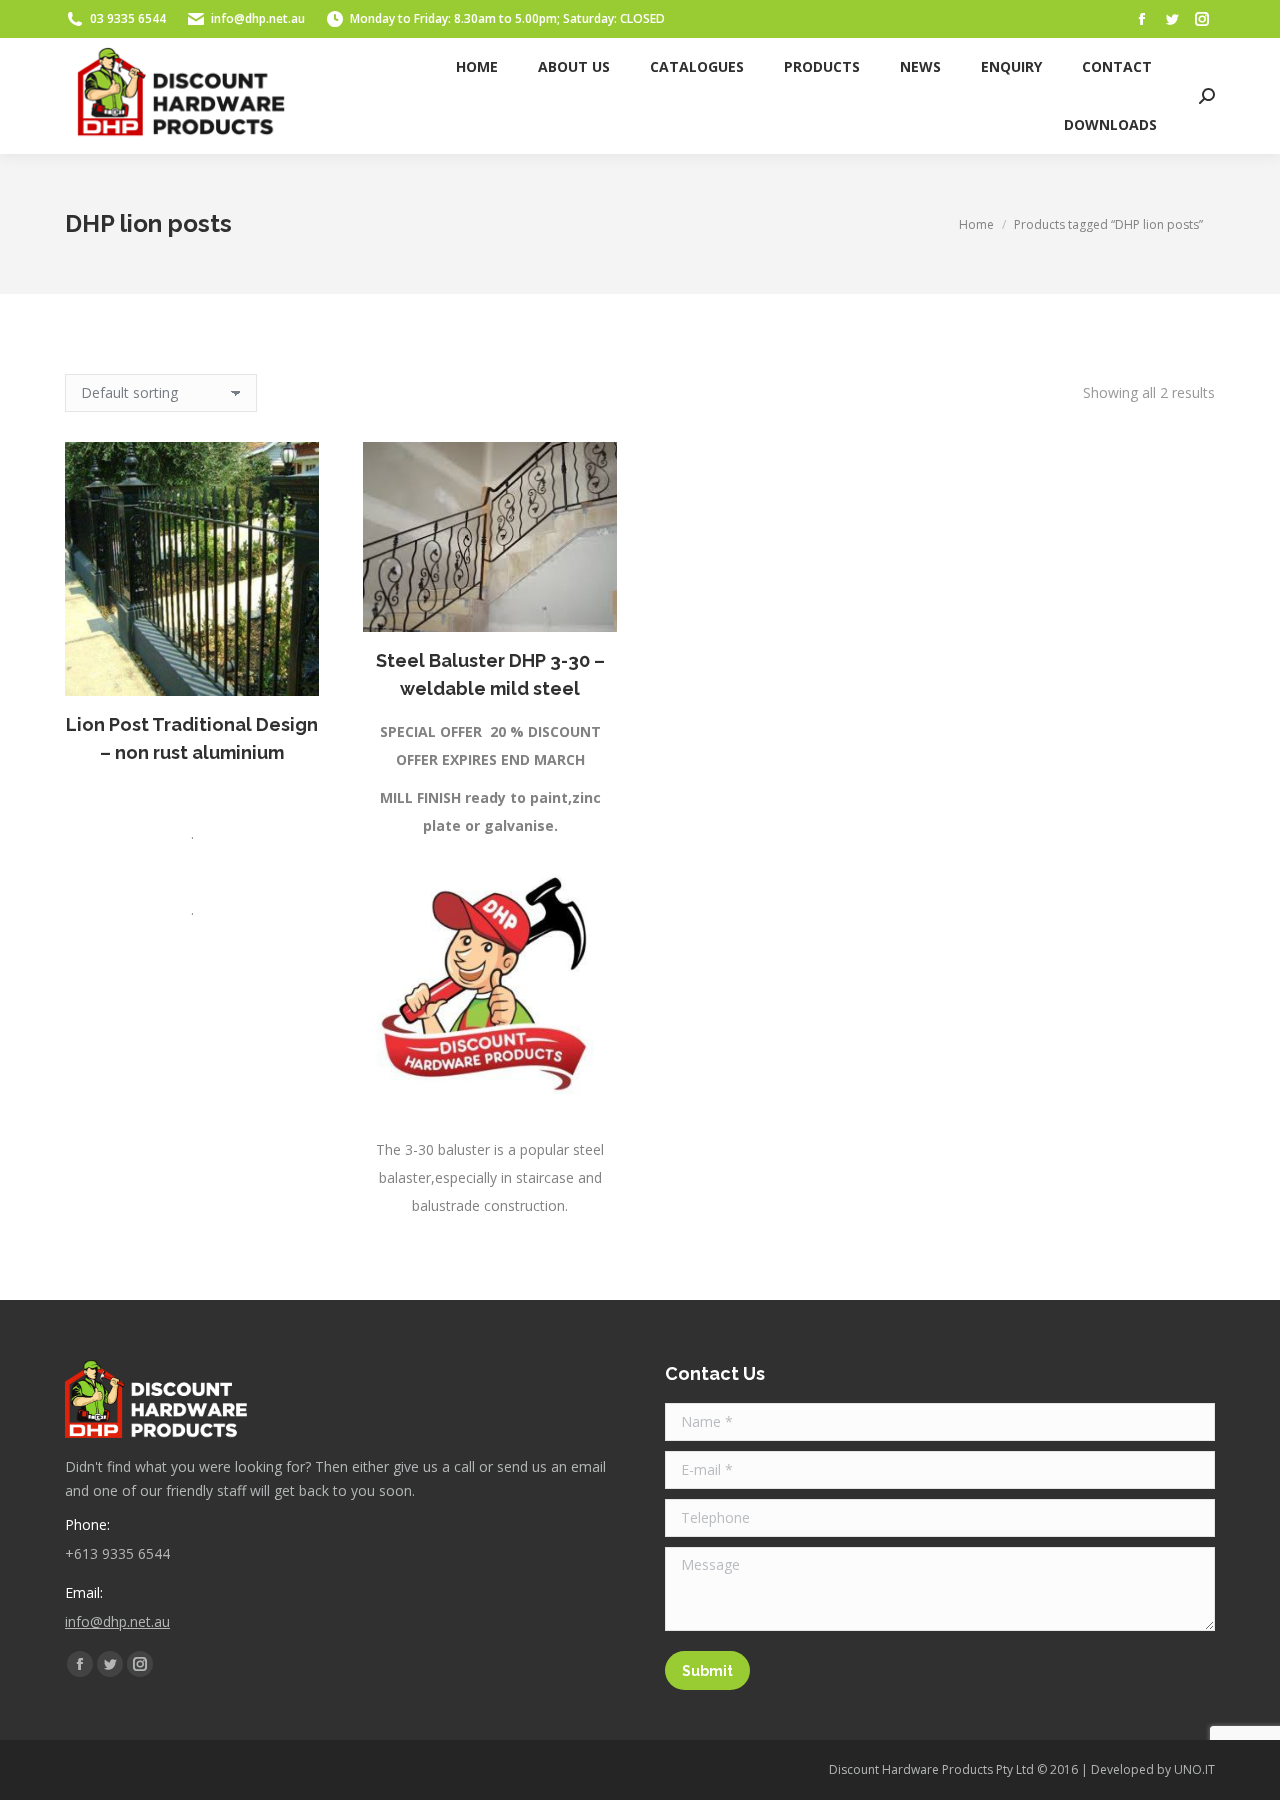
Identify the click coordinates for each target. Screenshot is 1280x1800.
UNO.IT (1194, 1769)
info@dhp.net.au (258, 18)
